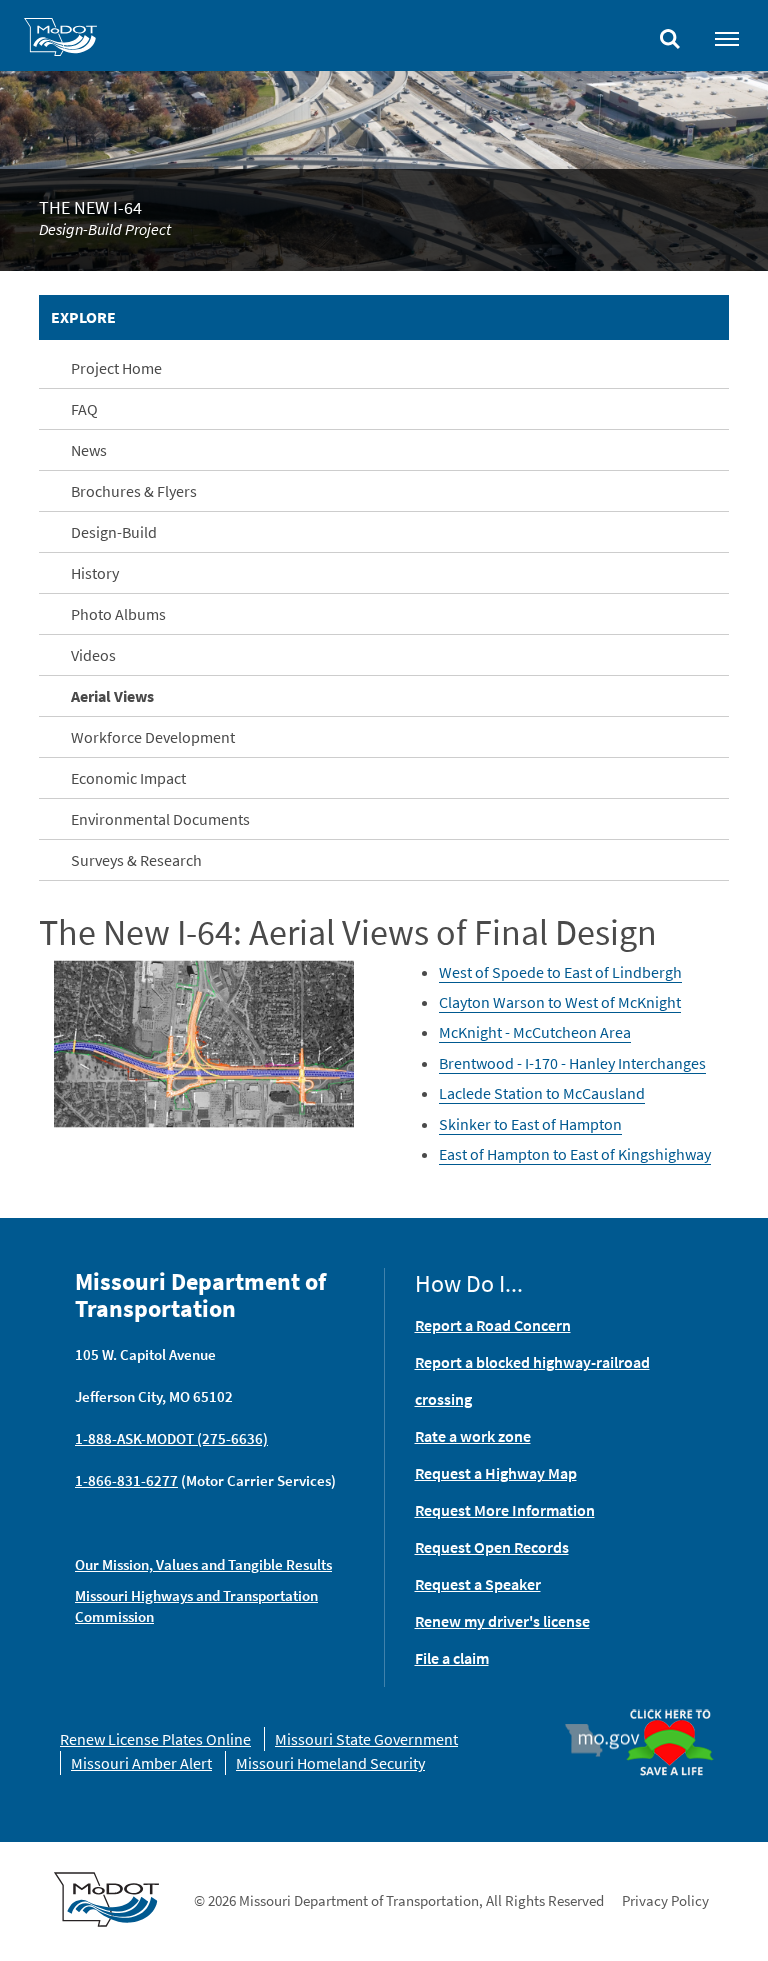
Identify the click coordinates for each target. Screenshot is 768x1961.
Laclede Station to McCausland (542, 1093)
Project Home (116, 368)
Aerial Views (112, 696)
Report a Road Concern (493, 1325)
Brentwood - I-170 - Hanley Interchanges (572, 1063)
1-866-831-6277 (126, 1480)
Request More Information (505, 1510)
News (89, 450)
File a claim (452, 1658)
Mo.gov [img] (611, 1740)
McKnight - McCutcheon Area (535, 1032)
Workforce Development (153, 737)
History (95, 573)
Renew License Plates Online (155, 1739)
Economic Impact (128, 778)
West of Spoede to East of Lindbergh (560, 972)
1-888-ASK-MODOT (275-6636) (171, 1438)
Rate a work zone (473, 1436)
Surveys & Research (136, 860)
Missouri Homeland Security (330, 1763)
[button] (204, 1042)
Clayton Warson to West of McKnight (560, 1002)
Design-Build (114, 532)
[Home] (60, 40)
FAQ (84, 409)
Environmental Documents (160, 819)
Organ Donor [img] (670, 1710)
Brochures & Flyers (134, 491)
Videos (93, 655)
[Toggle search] (670, 34)
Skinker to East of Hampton (530, 1124)
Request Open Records (492, 1547)
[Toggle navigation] (727, 38)
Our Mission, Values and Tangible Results (203, 1564)
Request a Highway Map (496, 1473)
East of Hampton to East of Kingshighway (575, 1154)
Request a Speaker (478, 1584)
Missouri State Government (366, 1739)
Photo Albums (118, 614)
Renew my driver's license (502, 1621)
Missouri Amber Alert (141, 1763)
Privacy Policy (665, 1900)
